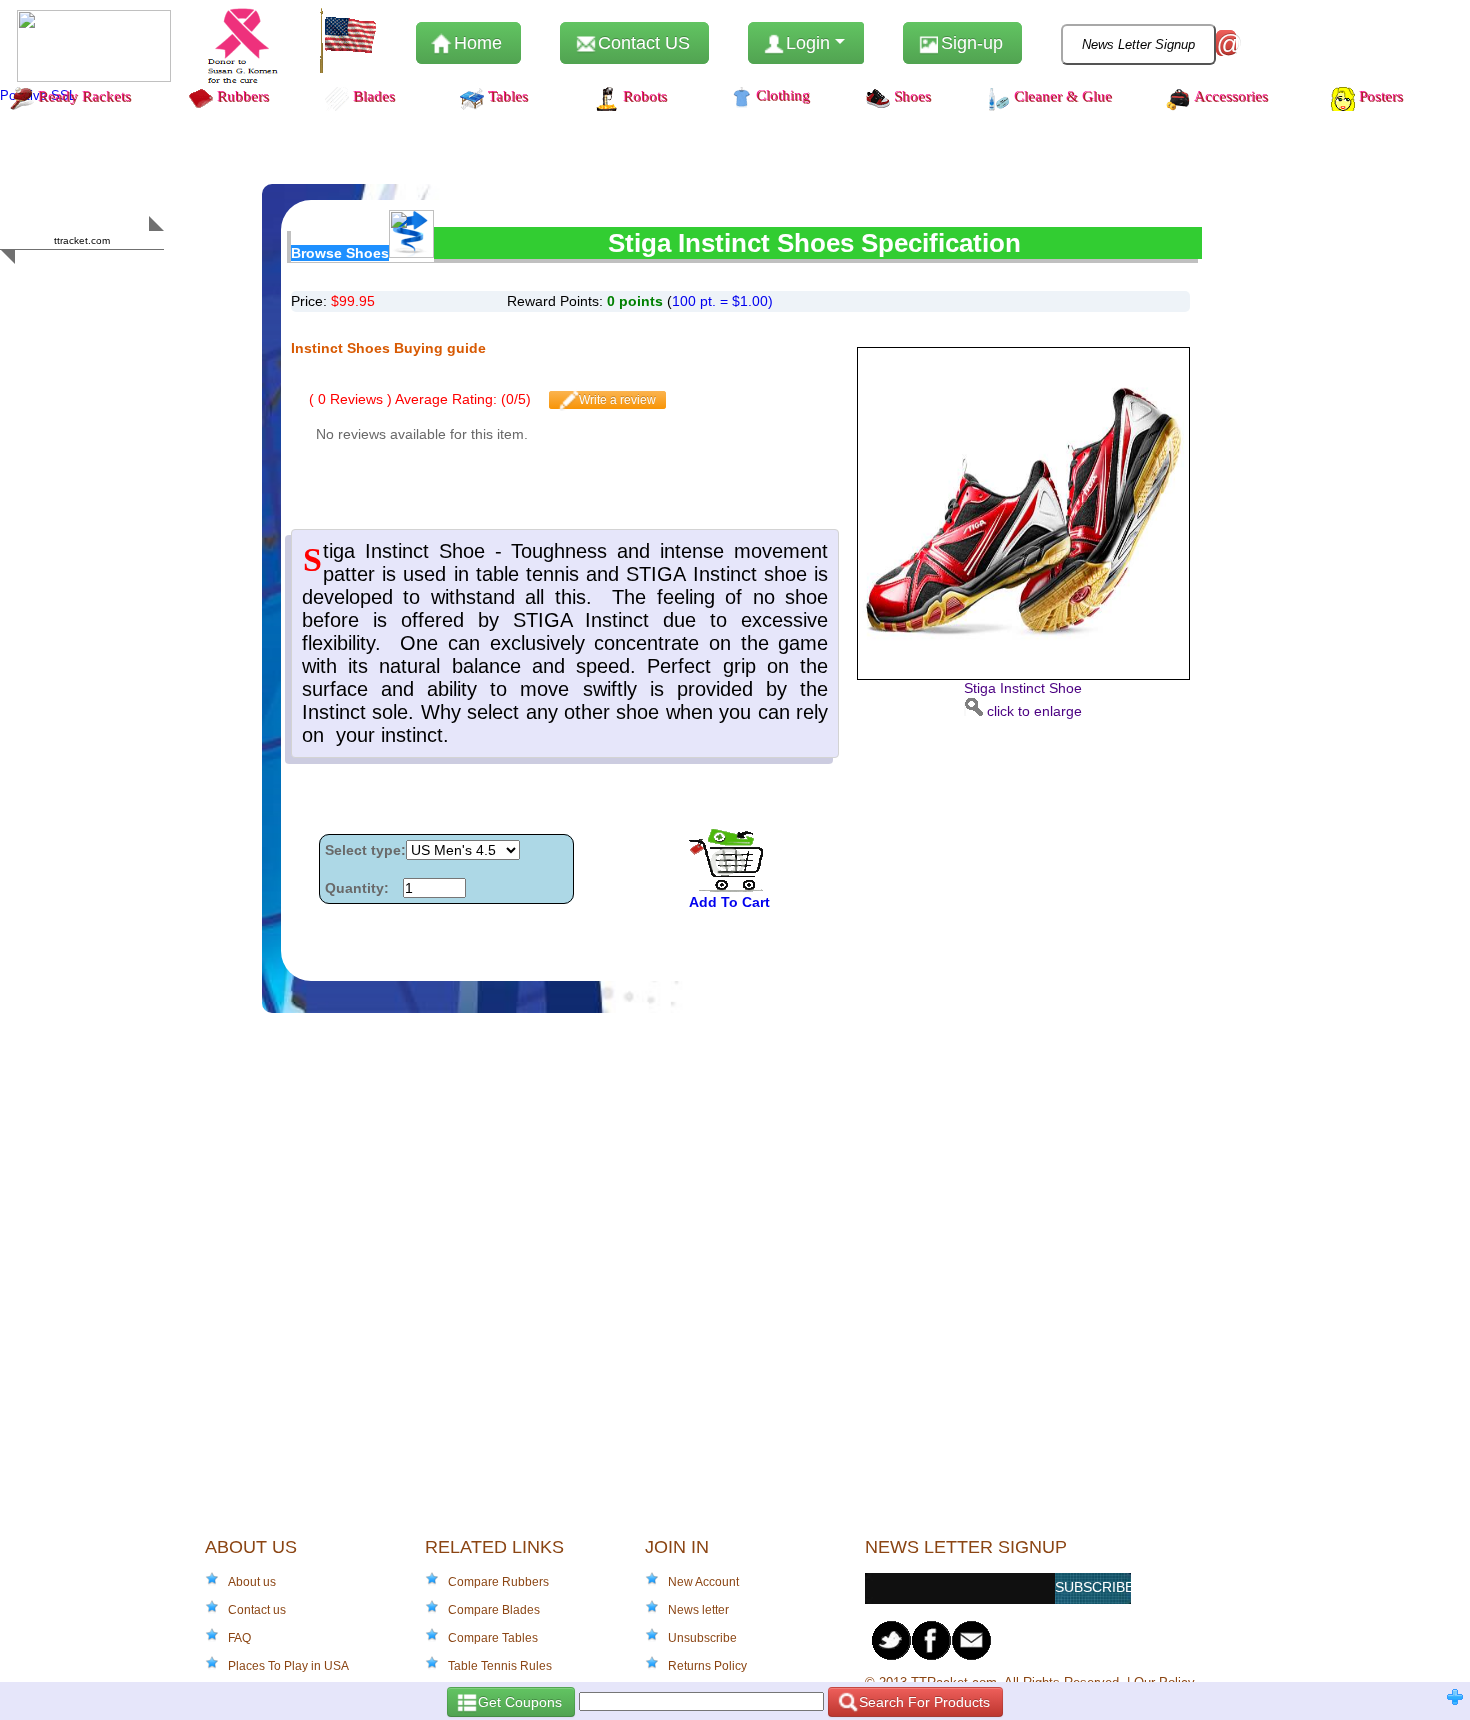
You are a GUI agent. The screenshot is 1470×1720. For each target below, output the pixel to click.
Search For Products (922, 1702)
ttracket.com (82, 240)
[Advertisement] (1014, 846)
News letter (698, 1610)
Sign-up (969, 43)
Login (808, 43)
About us (252, 1582)
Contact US (641, 43)
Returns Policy (707, 1666)
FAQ (239, 1638)
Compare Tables (493, 1638)
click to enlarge (1023, 699)
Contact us (257, 1610)
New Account (703, 1582)
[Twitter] (892, 1640)
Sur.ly (120, 279)
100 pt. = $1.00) (722, 301)
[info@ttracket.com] (972, 1640)
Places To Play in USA (288, 1666)
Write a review (616, 400)
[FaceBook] (932, 1640)
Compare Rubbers (498, 1582)
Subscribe (1093, 1587)
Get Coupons (518, 1702)
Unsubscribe (702, 1638)
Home (475, 43)
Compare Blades (494, 1610)
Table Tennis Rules (500, 1666)
